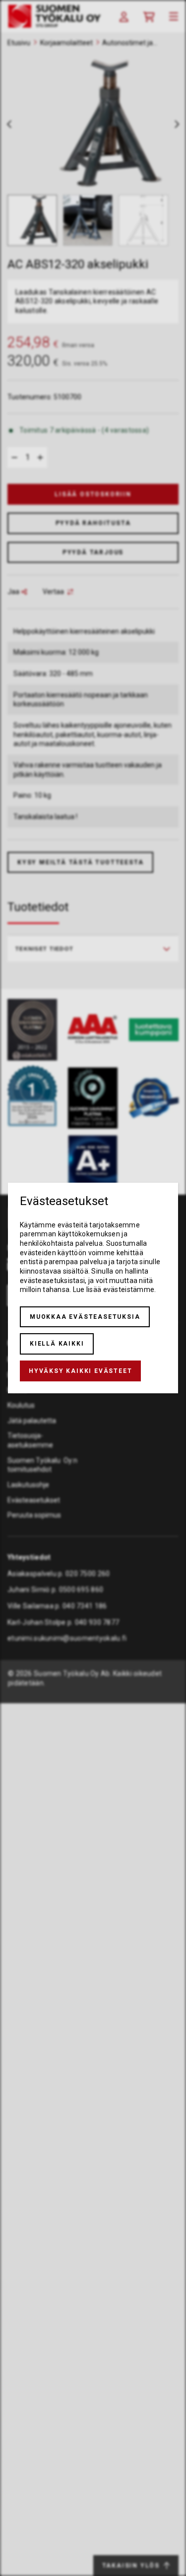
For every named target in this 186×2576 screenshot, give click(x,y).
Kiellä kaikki (57, 1344)
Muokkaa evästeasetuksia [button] (85, 1317)
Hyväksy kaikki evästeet (80, 1371)
